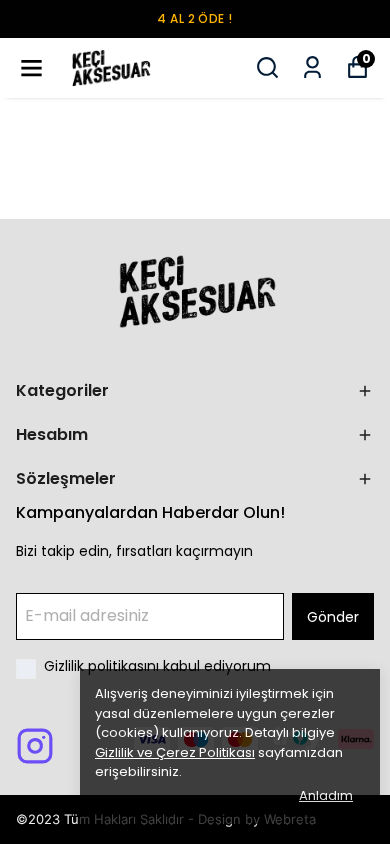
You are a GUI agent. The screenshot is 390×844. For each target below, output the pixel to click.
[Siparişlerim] (312, 67)
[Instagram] (35, 746)
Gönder (333, 617)
